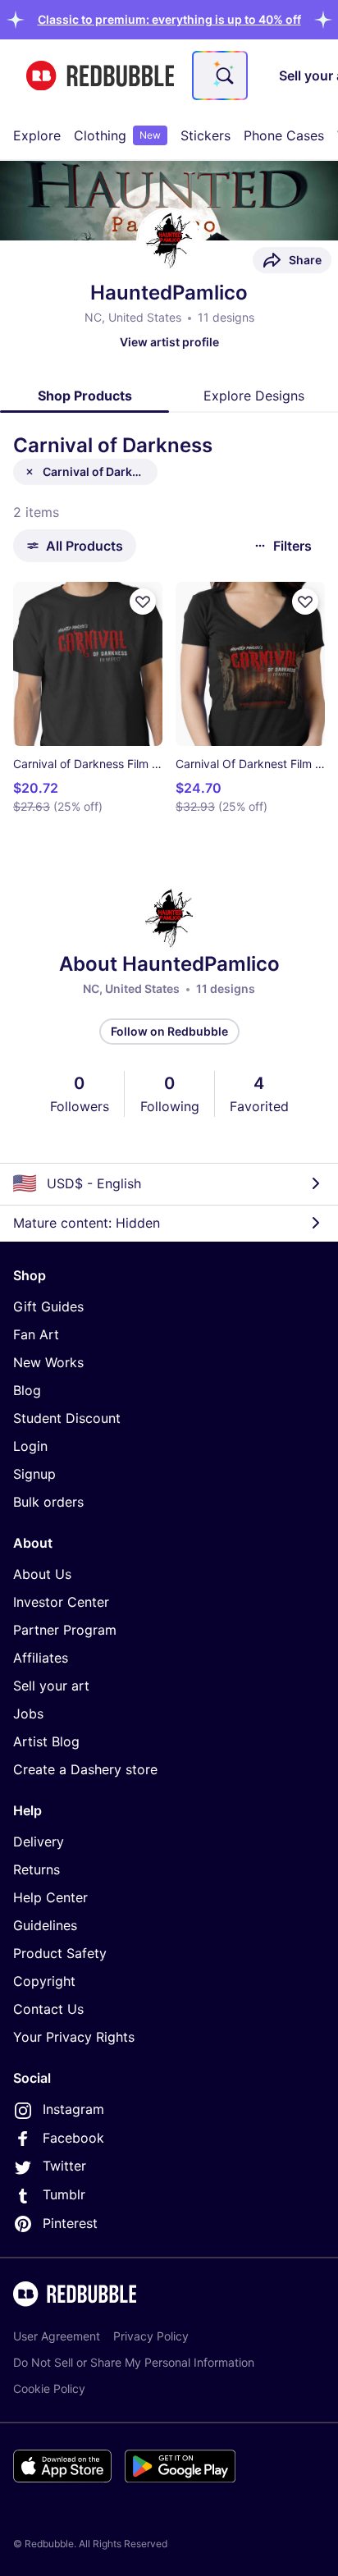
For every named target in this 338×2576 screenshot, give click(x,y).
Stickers (206, 135)
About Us (42, 1574)
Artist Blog (46, 1741)
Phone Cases (284, 135)
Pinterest (70, 2223)
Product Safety (60, 1953)
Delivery (39, 1842)
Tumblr (64, 2194)
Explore (37, 135)
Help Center (50, 1897)
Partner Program (65, 1630)
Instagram (73, 2109)
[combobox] (220, 75)
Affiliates (41, 1658)
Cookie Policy (49, 2388)
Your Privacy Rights (74, 2037)
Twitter (64, 2166)
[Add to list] (143, 602)
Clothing (117, 135)
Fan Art (36, 1334)
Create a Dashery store (85, 1769)
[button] (169, 19)
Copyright (44, 1981)
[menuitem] (37, 135)
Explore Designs (254, 396)
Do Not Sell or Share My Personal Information (134, 2362)
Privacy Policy (151, 2336)
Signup (34, 1474)
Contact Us (48, 2009)
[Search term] (223, 75)
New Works (48, 1362)
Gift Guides (48, 1306)
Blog (27, 1390)
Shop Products (85, 396)
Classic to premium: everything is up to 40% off (169, 19)
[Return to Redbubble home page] (100, 76)
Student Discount (67, 1418)
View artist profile (169, 342)
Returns (37, 1869)
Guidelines (45, 1925)
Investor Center (61, 1602)
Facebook (73, 2138)
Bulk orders (48, 1502)
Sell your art (51, 1686)
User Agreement (57, 2336)
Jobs (28, 1714)
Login (30, 1446)
